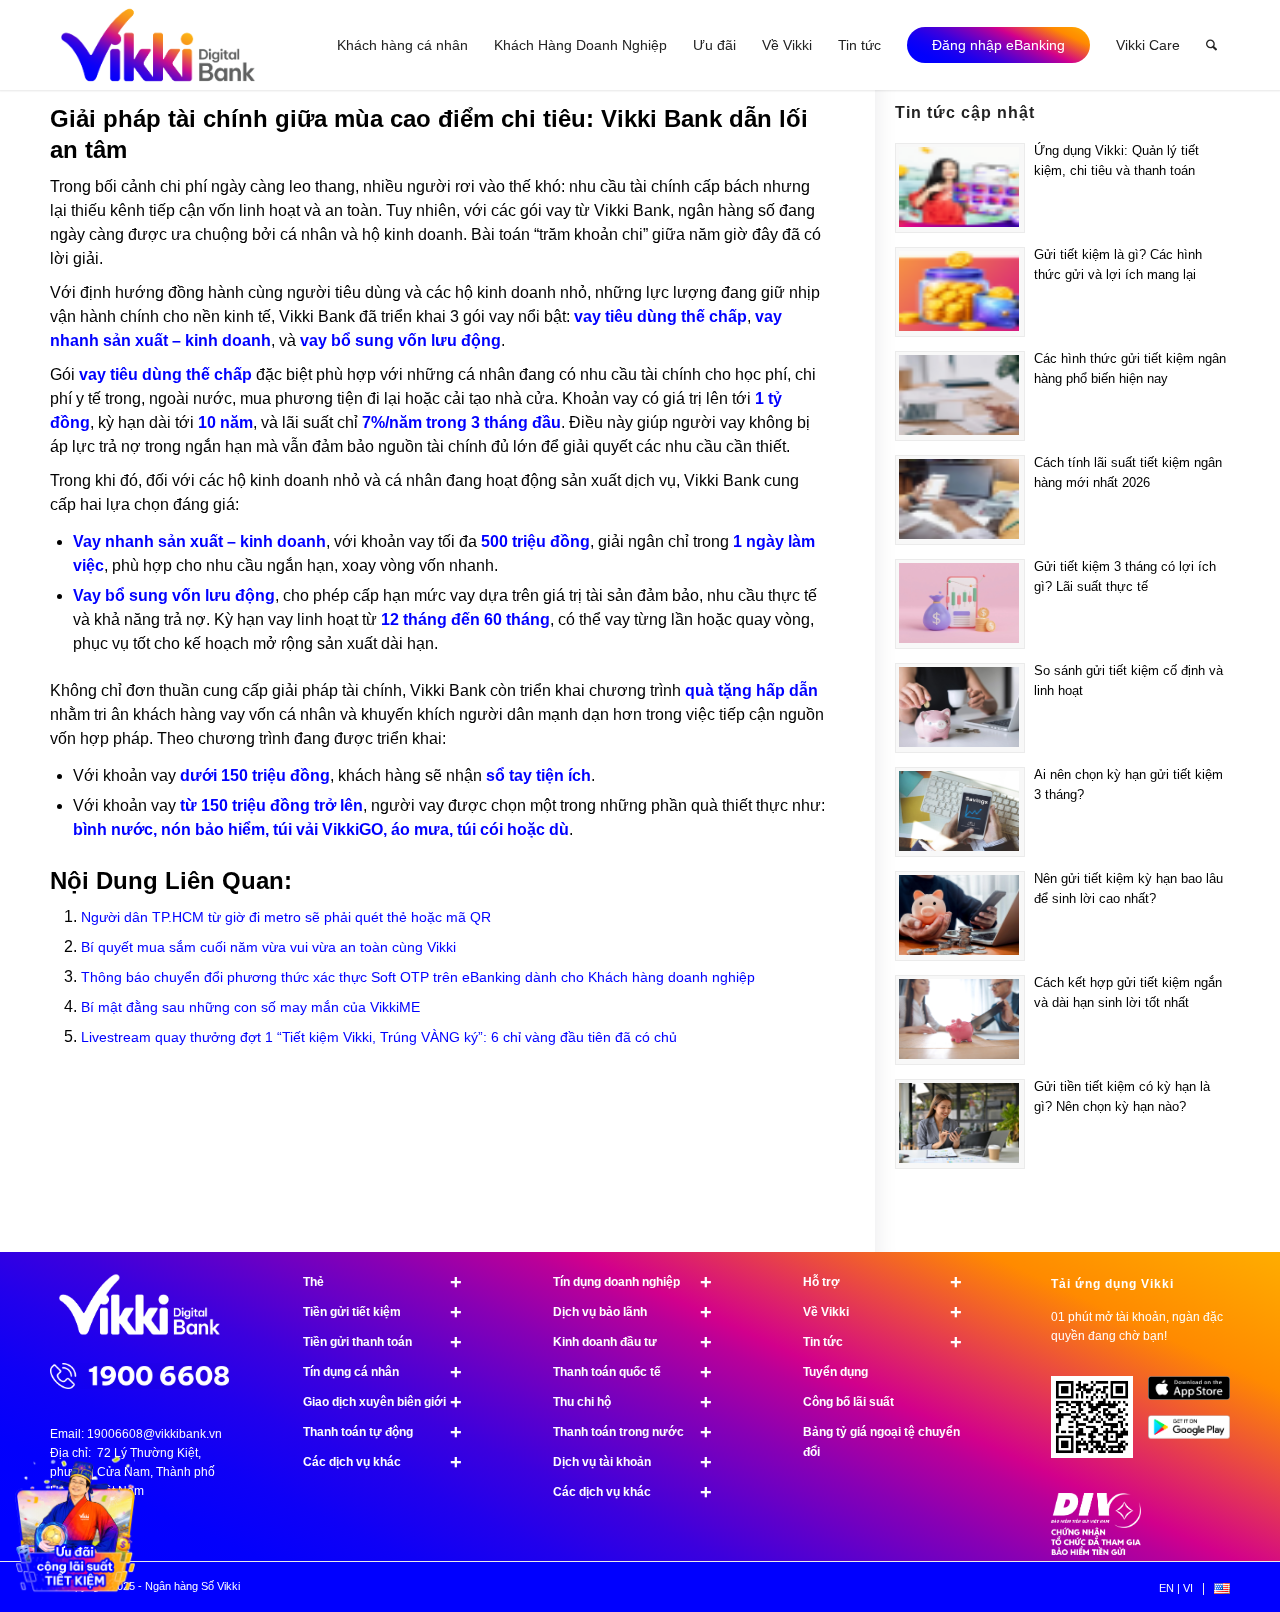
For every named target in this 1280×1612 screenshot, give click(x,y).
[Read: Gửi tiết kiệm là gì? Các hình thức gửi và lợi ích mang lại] (960, 292)
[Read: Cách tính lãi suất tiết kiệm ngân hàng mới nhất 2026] (960, 500)
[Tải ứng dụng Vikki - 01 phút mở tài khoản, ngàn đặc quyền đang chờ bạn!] (1099, 1424)
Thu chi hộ (632, 1402)
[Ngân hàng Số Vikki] (158, 45)
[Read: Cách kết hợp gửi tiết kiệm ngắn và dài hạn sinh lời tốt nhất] (960, 1020)
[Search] (1211, 45)
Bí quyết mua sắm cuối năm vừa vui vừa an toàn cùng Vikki (268, 947)
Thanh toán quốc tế (632, 1372)
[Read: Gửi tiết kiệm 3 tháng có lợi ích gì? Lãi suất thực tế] (960, 604)
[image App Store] (1196, 1395)
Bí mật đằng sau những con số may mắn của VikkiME (250, 1007)
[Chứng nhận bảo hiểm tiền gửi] (1096, 1551)
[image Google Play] (1196, 1434)
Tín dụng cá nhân (382, 1372)
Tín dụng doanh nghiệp (632, 1282)
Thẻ (382, 1282)
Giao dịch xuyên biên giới (382, 1402)
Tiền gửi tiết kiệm (382, 1312)
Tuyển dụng (835, 1372)
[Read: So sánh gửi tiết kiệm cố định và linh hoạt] (960, 708)
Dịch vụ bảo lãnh (632, 1312)
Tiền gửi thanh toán (382, 1342)
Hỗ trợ (882, 1282)
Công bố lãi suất (848, 1402)
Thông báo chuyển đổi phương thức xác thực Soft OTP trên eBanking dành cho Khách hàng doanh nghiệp (418, 977)
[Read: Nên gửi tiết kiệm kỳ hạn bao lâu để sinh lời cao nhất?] (960, 916)
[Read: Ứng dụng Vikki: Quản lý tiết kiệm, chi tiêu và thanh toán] (960, 188)
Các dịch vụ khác (382, 1462)
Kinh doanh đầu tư (632, 1342)
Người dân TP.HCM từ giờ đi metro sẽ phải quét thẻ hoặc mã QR (286, 917)
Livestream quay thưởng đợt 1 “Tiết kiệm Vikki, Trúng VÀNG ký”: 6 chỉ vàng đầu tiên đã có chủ (379, 1037)
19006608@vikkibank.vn (154, 1434)
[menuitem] (402, 45)
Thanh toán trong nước (632, 1432)
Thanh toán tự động (382, 1432)
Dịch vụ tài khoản (632, 1462)
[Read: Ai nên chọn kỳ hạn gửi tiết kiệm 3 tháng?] (960, 812)
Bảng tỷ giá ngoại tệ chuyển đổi (881, 1442)
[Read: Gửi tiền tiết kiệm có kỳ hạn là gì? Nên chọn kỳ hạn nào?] (960, 1124)
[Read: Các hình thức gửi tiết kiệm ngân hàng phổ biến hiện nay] (960, 396)
